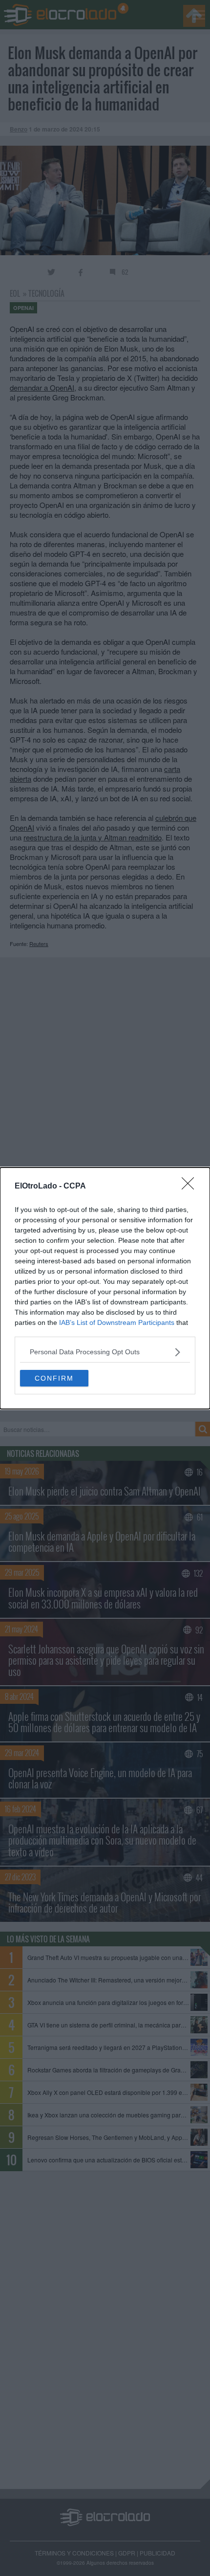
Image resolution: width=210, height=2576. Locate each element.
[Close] (191, 1187)
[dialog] (105, 1288)
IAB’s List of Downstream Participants (117, 1322)
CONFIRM (54, 1378)
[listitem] (105, 1352)
